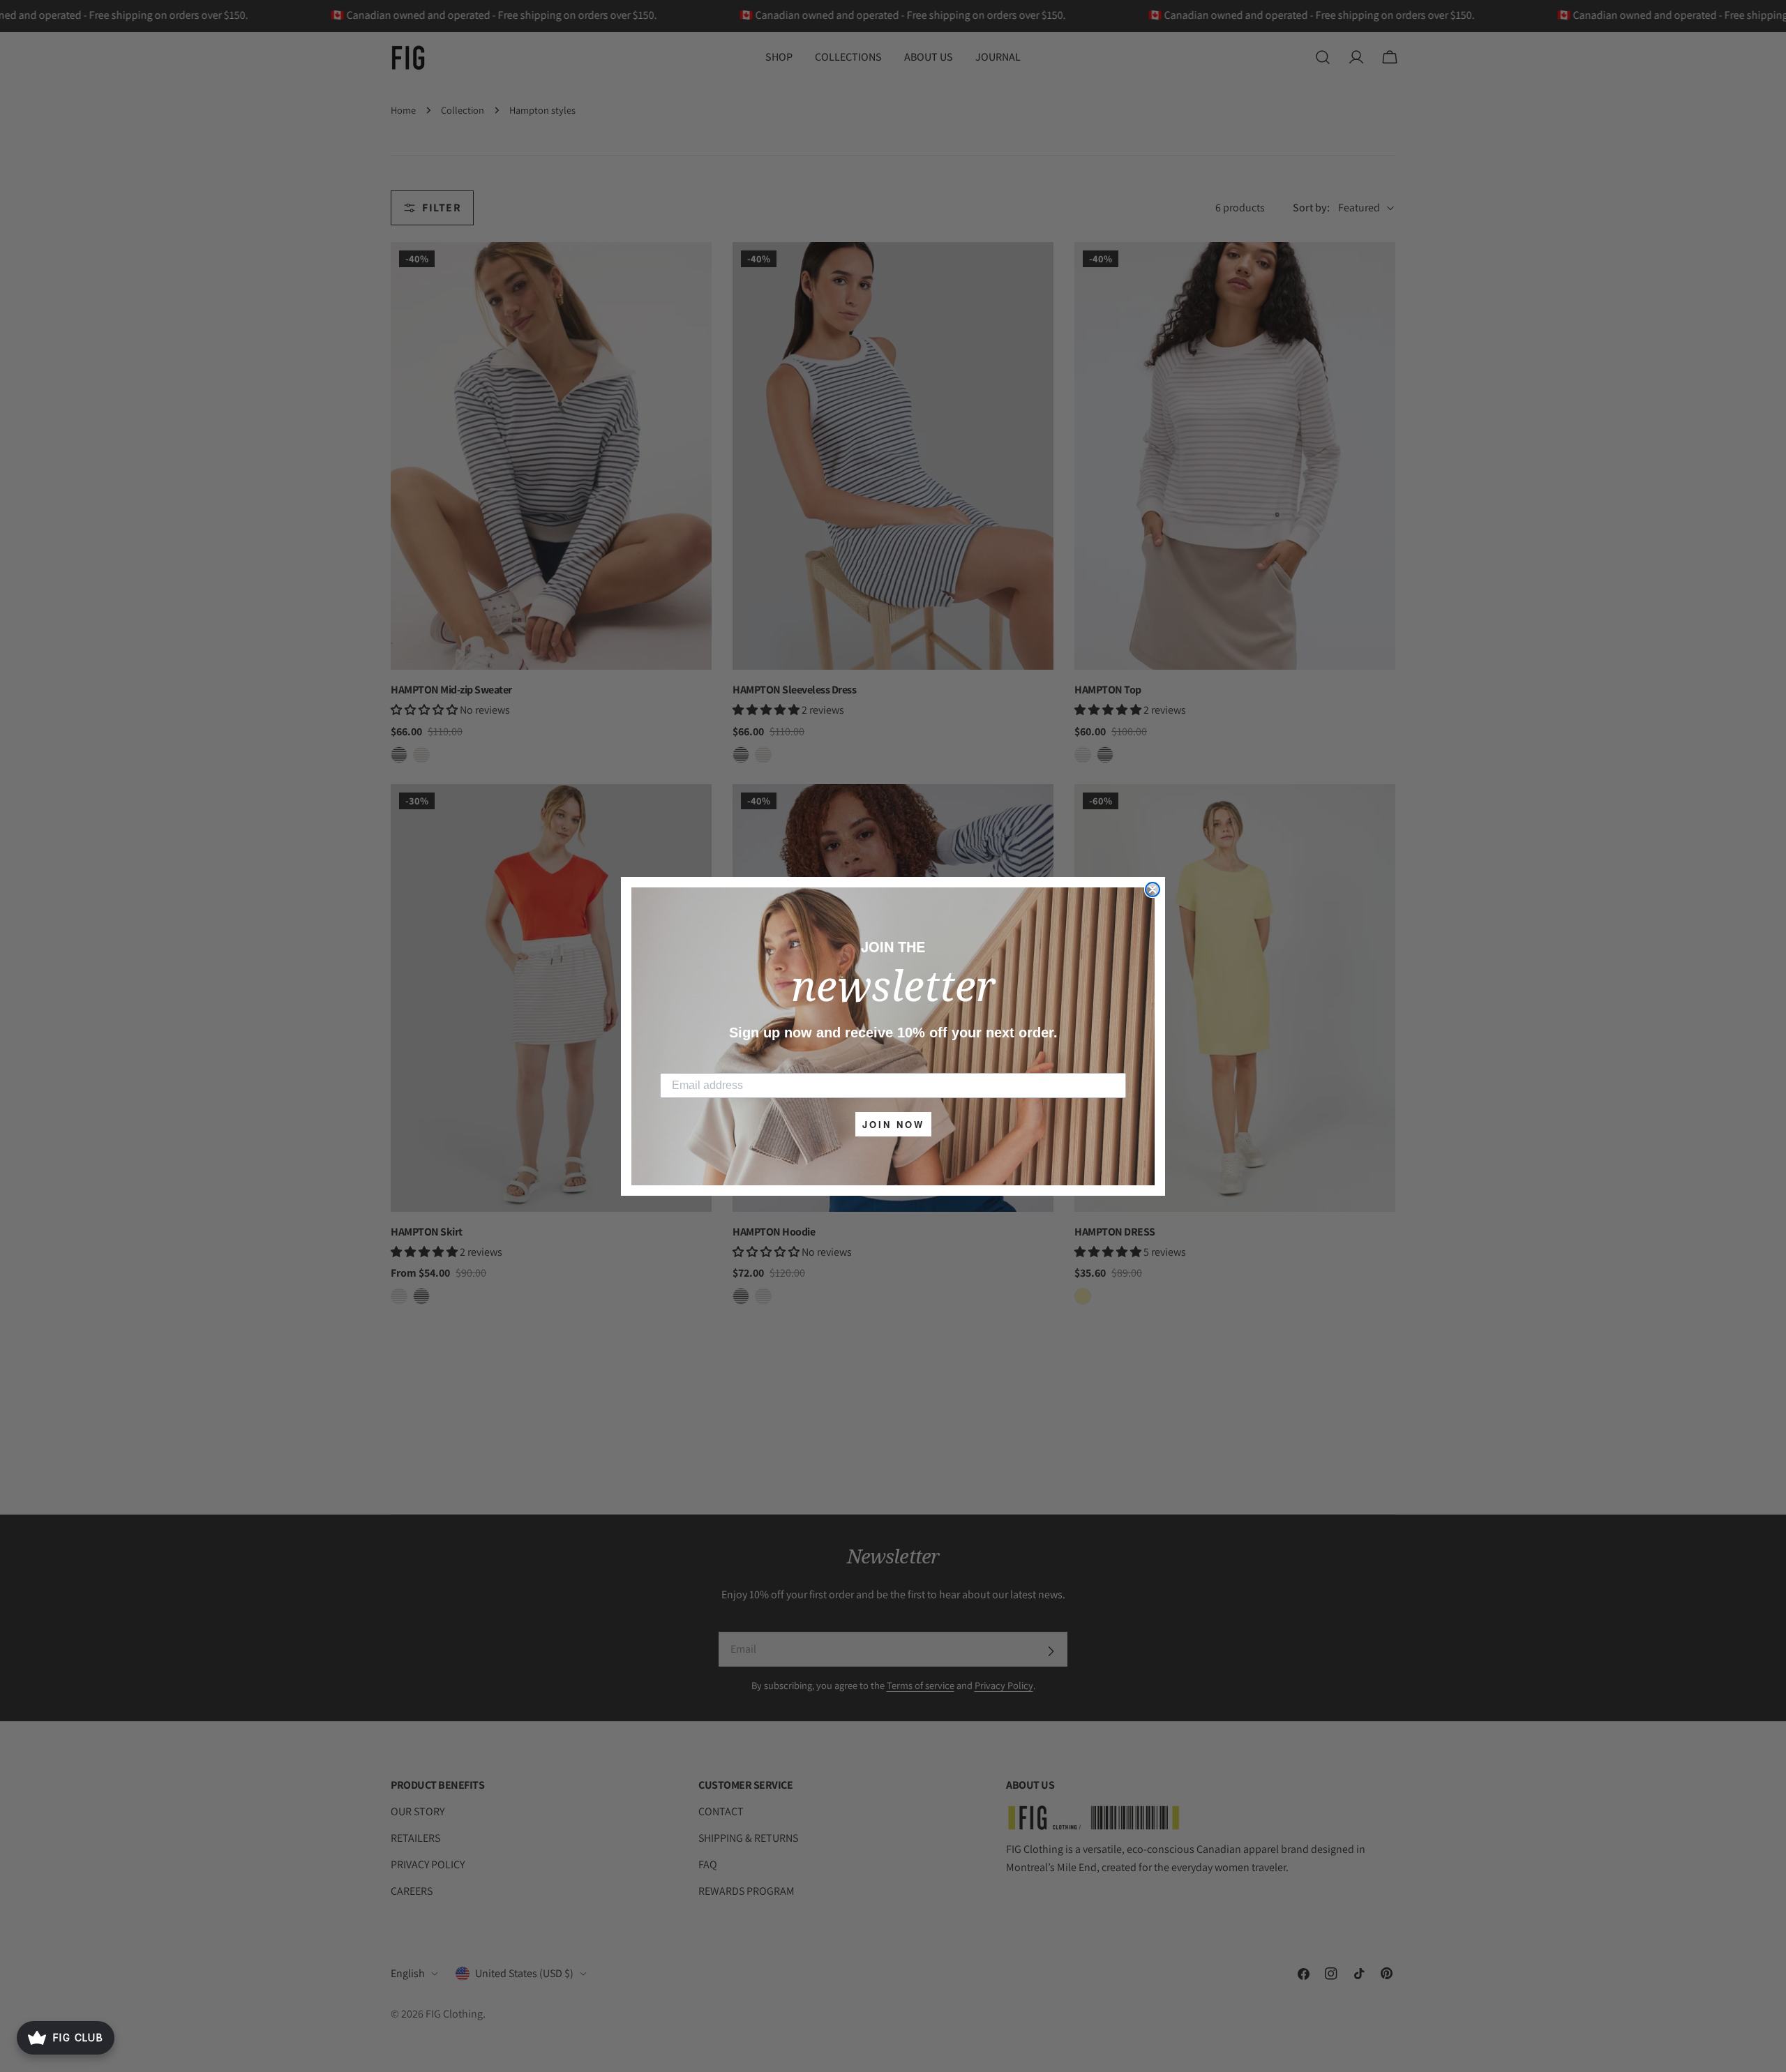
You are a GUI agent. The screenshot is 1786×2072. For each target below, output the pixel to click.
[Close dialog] (1153, 889)
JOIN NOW (893, 1124)
